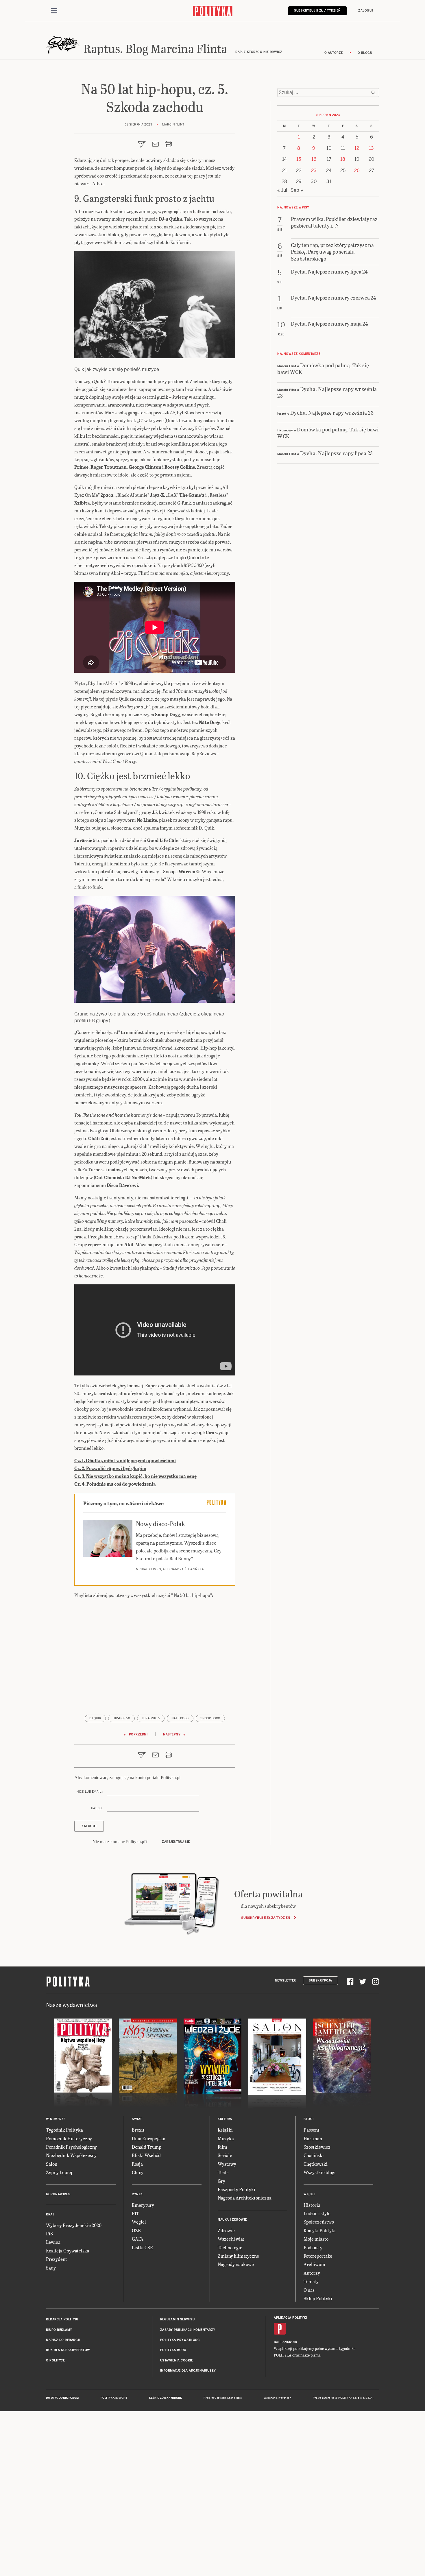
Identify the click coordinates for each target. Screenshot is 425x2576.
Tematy (311, 2281)
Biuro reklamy (59, 2330)
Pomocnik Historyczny (69, 2138)
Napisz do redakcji (63, 2340)
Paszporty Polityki (236, 2189)
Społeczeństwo (319, 2222)
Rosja (137, 2164)
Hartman (313, 2138)
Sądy (51, 2268)
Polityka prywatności (180, 2340)
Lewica (53, 2242)
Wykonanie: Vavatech (278, 2398)
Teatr (223, 2172)
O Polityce (55, 2360)
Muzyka (226, 2138)
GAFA (138, 2239)
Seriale (225, 2155)
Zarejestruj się (176, 1842)
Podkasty (313, 2247)
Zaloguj (366, 11)
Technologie (230, 2247)
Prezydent (57, 2259)
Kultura (225, 2119)
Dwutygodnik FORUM (62, 2398)
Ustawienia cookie (177, 2360)
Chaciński (314, 2155)
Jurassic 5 (151, 1718)
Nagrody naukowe (236, 2264)
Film (222, 2147)
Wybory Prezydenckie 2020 (74, 2225)
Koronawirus (58, 2194)
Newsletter (286, 1981)
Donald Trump (147, 2147)
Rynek (137, 2194)
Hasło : (97, 1808)
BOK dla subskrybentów (68, 2350)
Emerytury (143, 2205)
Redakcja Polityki (62, 2319)
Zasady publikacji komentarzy (188, 2330)
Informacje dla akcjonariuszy (188, 2371)
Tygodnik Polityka (64, 2130)
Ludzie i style (317, 2213)
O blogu (365, 53)
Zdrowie (226, 2230)
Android (290, 2342)
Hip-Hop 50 (121, 1718)
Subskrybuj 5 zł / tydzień (317, 11)
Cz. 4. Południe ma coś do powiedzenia (115, 1484)
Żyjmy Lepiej (59, 2172)
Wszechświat (231, 2239)
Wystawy (227, 2164)
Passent (312, 2130)
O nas (309, 2290)
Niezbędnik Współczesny (71, 2155)
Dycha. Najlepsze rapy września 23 (327, 392)
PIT (135, 2213)
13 (371, 148)
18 (343, 159)
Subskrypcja (320, 1981)
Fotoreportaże (318, 2256)
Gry (221, 2181)
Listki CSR (142, 2247)
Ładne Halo (235, 2398)
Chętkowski (316, 2164)
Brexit (138, 2130)
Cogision (220, 2398)
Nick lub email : (90, 1792)
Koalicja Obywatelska (68, 2251)
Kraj (50, 2214)
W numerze (56, 2119)
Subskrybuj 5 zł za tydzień (266, 1918)
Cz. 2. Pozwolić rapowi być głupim (110, 1468)
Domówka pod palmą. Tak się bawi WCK (323, 368)
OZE (136, 2230)
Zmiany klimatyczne (238, 2256)
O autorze (334, 53)
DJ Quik (95, 1718)
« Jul (282, 190)
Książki (225, 2130)
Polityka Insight (114, 2398)
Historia (312, 2205)
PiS (49, 2234)
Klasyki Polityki (320, 2230)
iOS (277, 2342)
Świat (137, 2119)
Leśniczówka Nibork (166, 2398)
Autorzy (312, 2273)
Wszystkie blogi (320, 2172)
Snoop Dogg (210, 1718)
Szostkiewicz (317, 2147)
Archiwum (314, 2264)
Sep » (297, 190)
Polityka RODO (173, 2350)
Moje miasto (316, 2239)
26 (357, 170)
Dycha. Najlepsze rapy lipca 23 (337, 453)
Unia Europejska (149, 2138)
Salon (52, 2164)
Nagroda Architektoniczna (245, 2198)
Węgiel (139, 2222)
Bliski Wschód (146, 2155)
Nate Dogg (180, 1718)
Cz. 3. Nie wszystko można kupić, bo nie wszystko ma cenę (135, 1476)
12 (357, 148)
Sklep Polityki (318, 2298)
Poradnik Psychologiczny (71, 2147)
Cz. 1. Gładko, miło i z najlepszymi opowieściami (125, 1460)
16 (314, 159)
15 (299, 159)
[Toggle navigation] (54, 11)
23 (314, 170)
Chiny (138, 2172)
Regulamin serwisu (178, 2319)
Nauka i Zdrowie (232, 2220)
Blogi (309, 2119)
